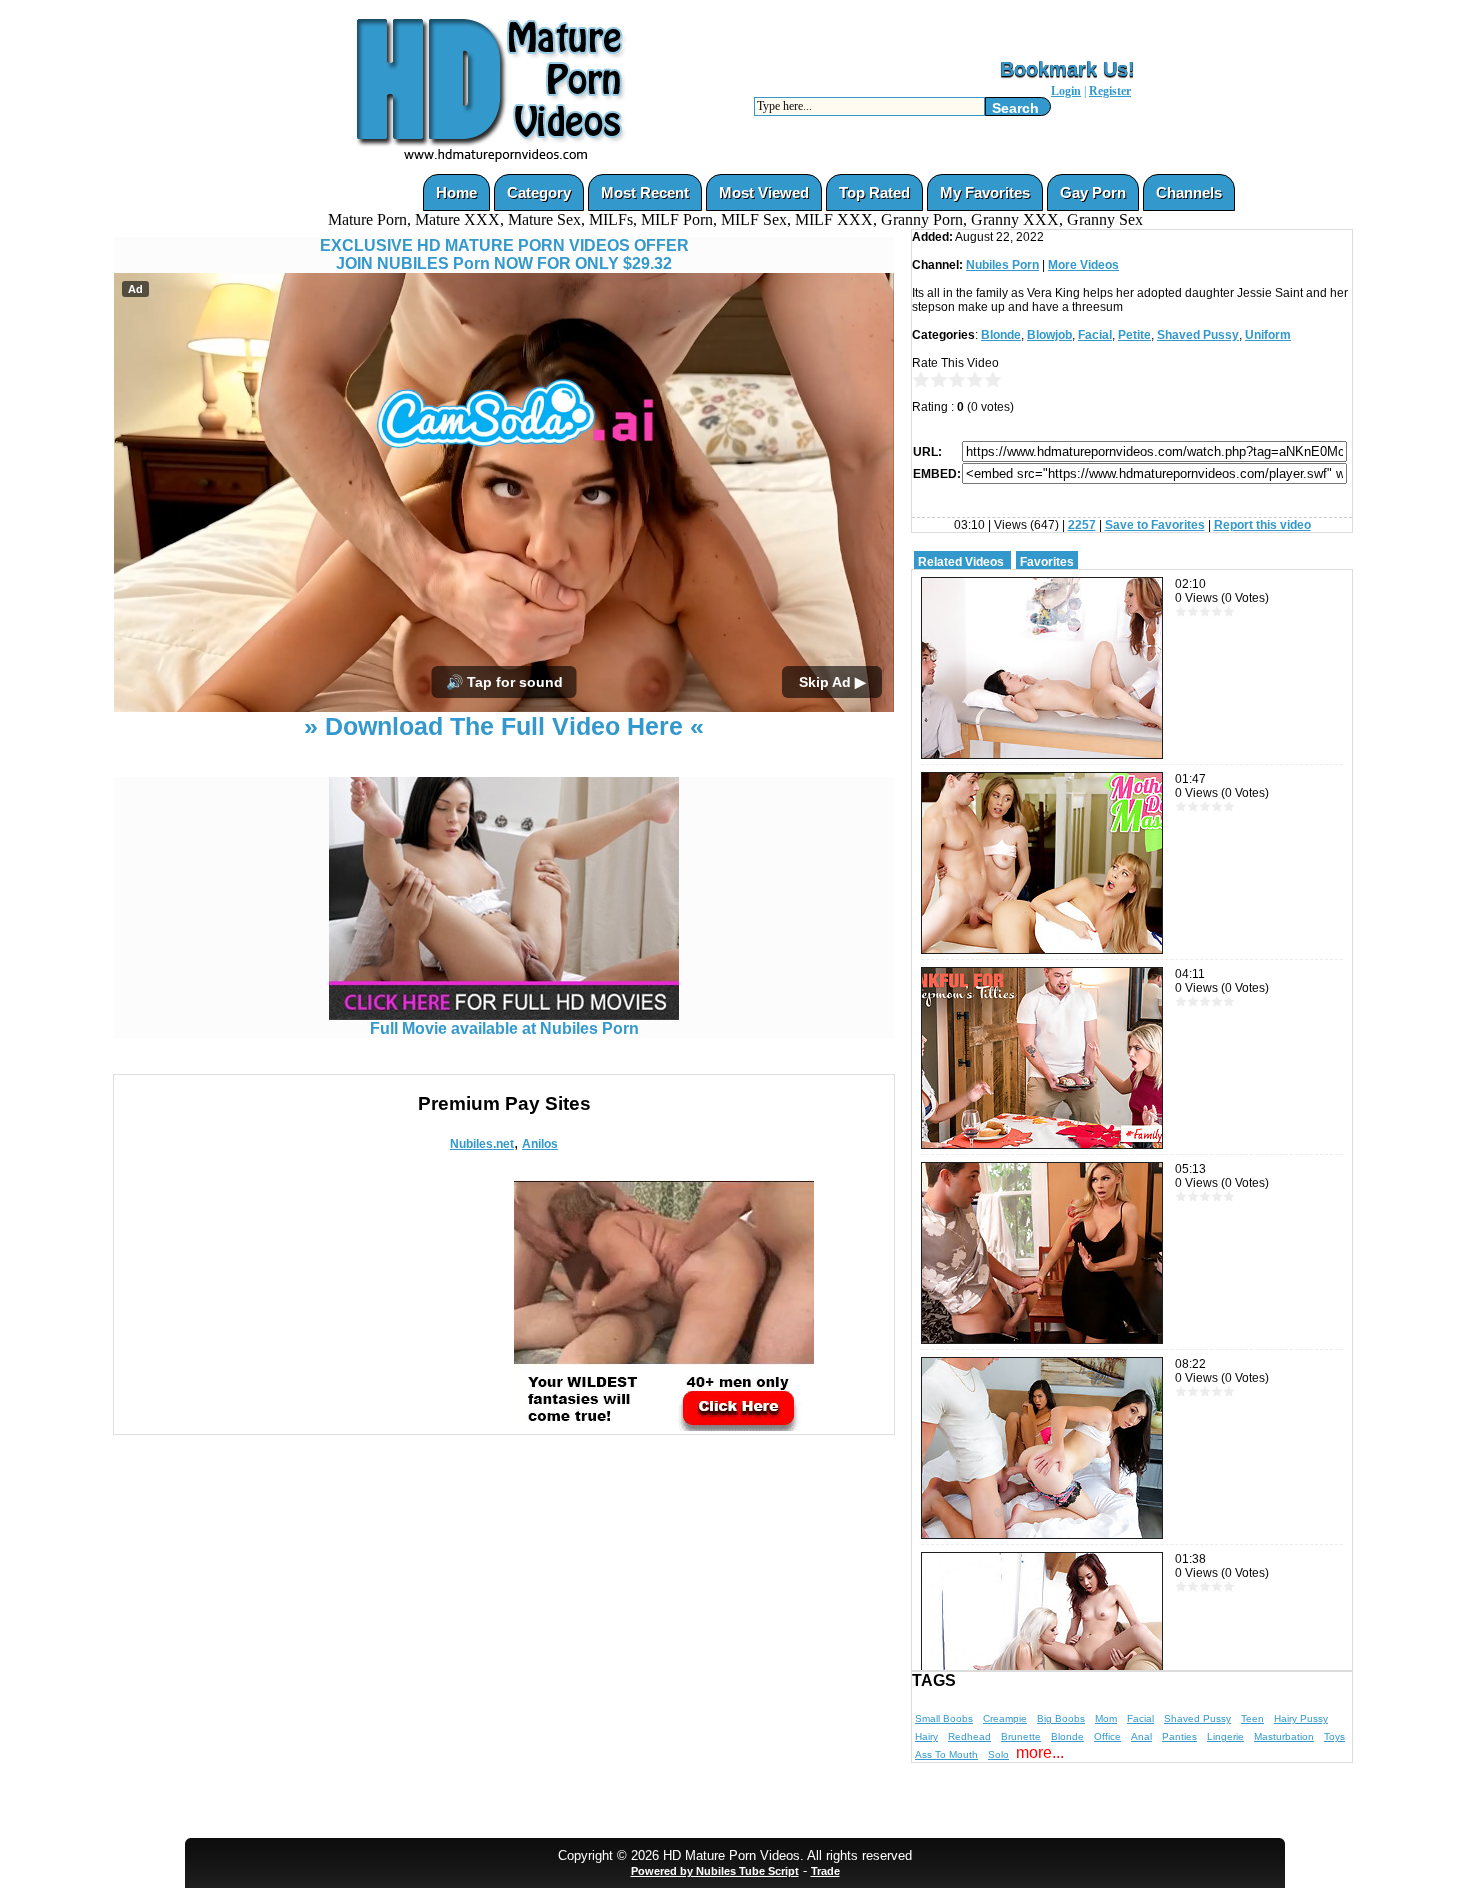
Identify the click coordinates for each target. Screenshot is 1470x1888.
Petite (1134, 335)
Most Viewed (764, 192)
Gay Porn (1093, 192)
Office (1107, 1736)
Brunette (1021, 1736)
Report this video (1262, 525)
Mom (1106, 1718)
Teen (1252, 1718)
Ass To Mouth (946, 1754)
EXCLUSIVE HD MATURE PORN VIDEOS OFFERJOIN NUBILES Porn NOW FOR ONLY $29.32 (504, 254)
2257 (1082, 525)
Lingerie (1225, 1736)
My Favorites (985, 192)
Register (1110, 91)
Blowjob (1049, 335)
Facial (1095, 335)
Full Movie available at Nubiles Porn (504, 1028)
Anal (1141, 1736)
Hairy (926, 1736)
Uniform (1268, 335)
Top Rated (874, 192)
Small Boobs (944, 1718)
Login (1066, 91)
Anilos (540, 1144)
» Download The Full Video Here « (504, 726)
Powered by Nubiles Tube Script (715, 1871)
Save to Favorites (1155, 525)
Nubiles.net (482, 1144)
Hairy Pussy (1301, 1718)
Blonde (1001, 335)
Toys (1334, 1736)
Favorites (1047, 562)
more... (1040, 1752)
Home (456, 192)
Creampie (1005, 1718)
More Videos (1083, 265)
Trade (825, 1871)
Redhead (969, 1736)
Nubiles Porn (1002, 265)
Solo (998, 1754)
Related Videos (961, 562)
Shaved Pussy (1198, 335)
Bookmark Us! (1067, 69)
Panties (1179, 1736)
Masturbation (1284, 1736)
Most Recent (645, 192)
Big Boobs (1061, 1718)
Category (539, 192)
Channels (1189, 192)
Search (1015, 108)
